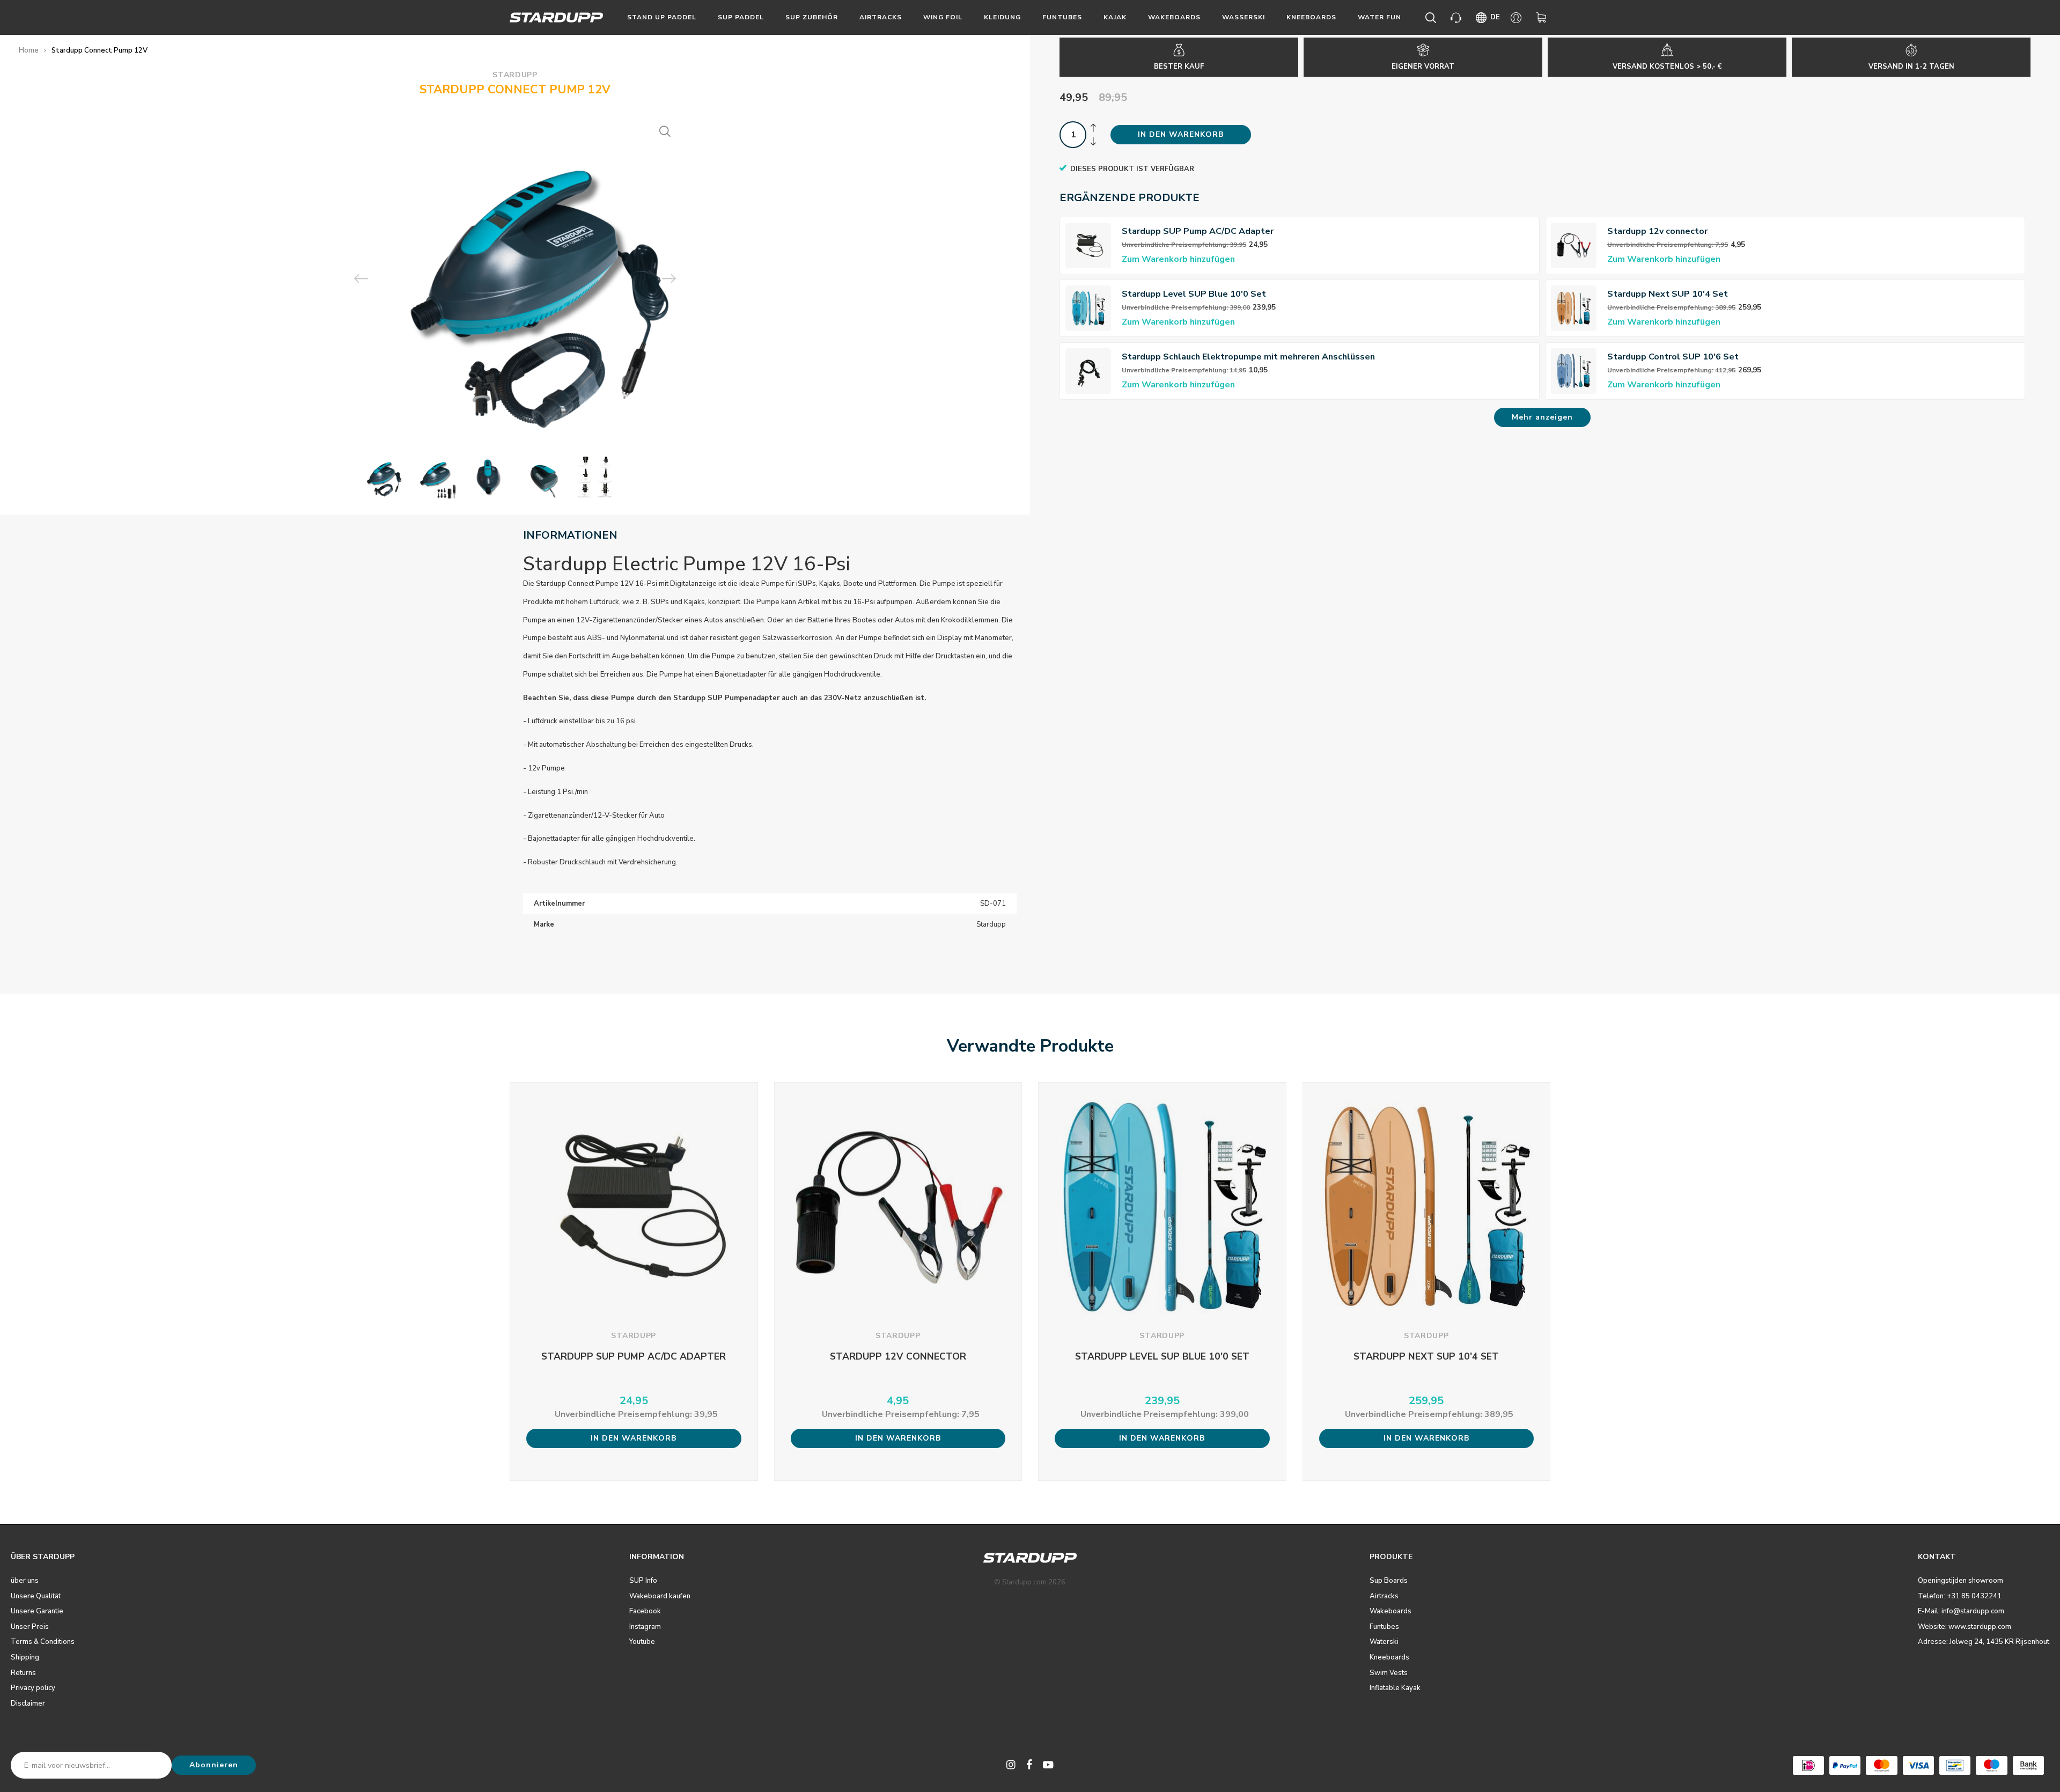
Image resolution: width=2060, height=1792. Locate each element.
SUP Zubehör (812, 17)
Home (29, 50)
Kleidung (1002, 17)
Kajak (1115, 17)
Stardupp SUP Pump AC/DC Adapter (1198, 231)
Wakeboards (1174, 17)
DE (1495, 17)
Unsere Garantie (37, 1611)
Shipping (25, 1657)
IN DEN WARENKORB (1181, 134)
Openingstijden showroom (1960, 1581)
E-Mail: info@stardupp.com (1961, 1611)
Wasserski (1244, 17)
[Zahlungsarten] (1808, 1765)
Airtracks (881, 17)
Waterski (1384, 1642)
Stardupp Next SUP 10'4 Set (1668, 294)
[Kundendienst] (1458, 18)
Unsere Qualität (36, 1596)
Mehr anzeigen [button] (1542, 417)
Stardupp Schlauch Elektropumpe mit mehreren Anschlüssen (1248, 357)
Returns (23, 1673)
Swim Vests (1389, 1673)
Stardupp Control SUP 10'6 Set (1673, 357)
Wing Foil (943, 17)
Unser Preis (30, 1627)
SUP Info (643, 1581)
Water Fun (1380, 17)
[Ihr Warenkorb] (1543, 18)
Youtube (642, 1642)
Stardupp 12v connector (1657, 231)
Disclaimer (28, 1703)
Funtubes (1062, 17)
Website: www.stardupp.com (1965, 1627)
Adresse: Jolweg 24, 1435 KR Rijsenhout (1984, 1642)
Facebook (645, 1611)
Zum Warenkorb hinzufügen (1178, 259)
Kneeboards (1311, 17)
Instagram (645, 1627)
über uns (25, 1581)
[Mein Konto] (1518, 18)
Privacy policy (33, 1688)
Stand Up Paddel (662, 17)
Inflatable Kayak (1395, 1688)
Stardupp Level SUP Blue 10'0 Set (1194, 294)
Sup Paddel (741, 17)
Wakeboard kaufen (660, 1596)
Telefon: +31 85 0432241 (1960, 1596)
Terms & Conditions (43, 1642)
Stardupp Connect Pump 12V (100, 50)
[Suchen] (1433, 18)
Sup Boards (1389, 1581)
